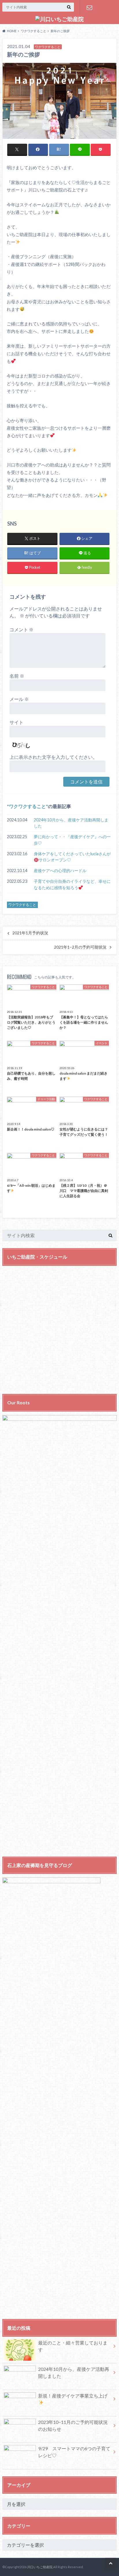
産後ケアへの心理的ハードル (60, 870)
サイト (16, 722)
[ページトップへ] (111, 2563)
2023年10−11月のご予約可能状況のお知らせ (73, 2425)
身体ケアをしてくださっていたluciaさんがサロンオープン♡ (72, 857)
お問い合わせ (89, 8)
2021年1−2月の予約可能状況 (80, 947)
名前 (17, 676)
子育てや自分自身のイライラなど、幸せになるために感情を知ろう (72, 884)
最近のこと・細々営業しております (73, 2346)
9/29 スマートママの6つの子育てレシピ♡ (74, 2452)
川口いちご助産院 (40, 2567)
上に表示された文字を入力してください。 (53, 757)
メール (19, 699)
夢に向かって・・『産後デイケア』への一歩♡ (72, 840)
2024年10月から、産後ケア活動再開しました (71, 823)
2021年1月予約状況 (30, 933)
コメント (22, 629)
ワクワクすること (27, 806)
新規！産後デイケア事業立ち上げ (73, 2396)
